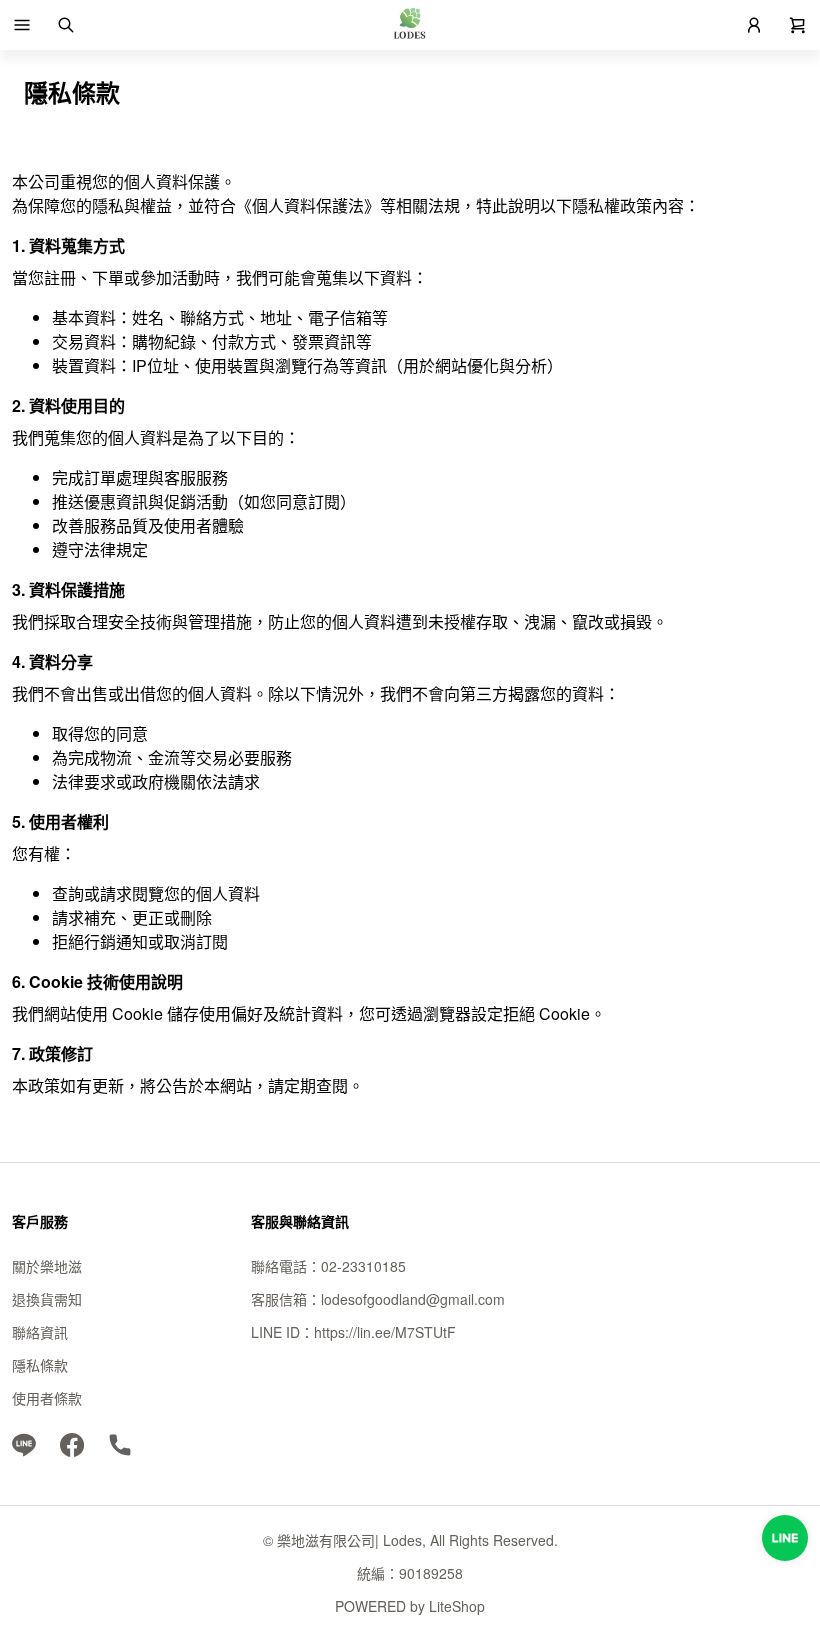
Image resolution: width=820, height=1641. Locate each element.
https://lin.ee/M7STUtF (385, 1332)
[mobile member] (754, 25)
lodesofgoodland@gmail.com (413, 1299)
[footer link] (24, 1443)
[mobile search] (66, 25)
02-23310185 (363, 1266)
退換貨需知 (47, 1299)
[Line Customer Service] (785, 1538)
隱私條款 (40, 1365)
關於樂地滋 (47, 1266)
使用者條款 (47, 1398)
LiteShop (457, 1606)
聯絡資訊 (40, 1332)
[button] (22, 25)
